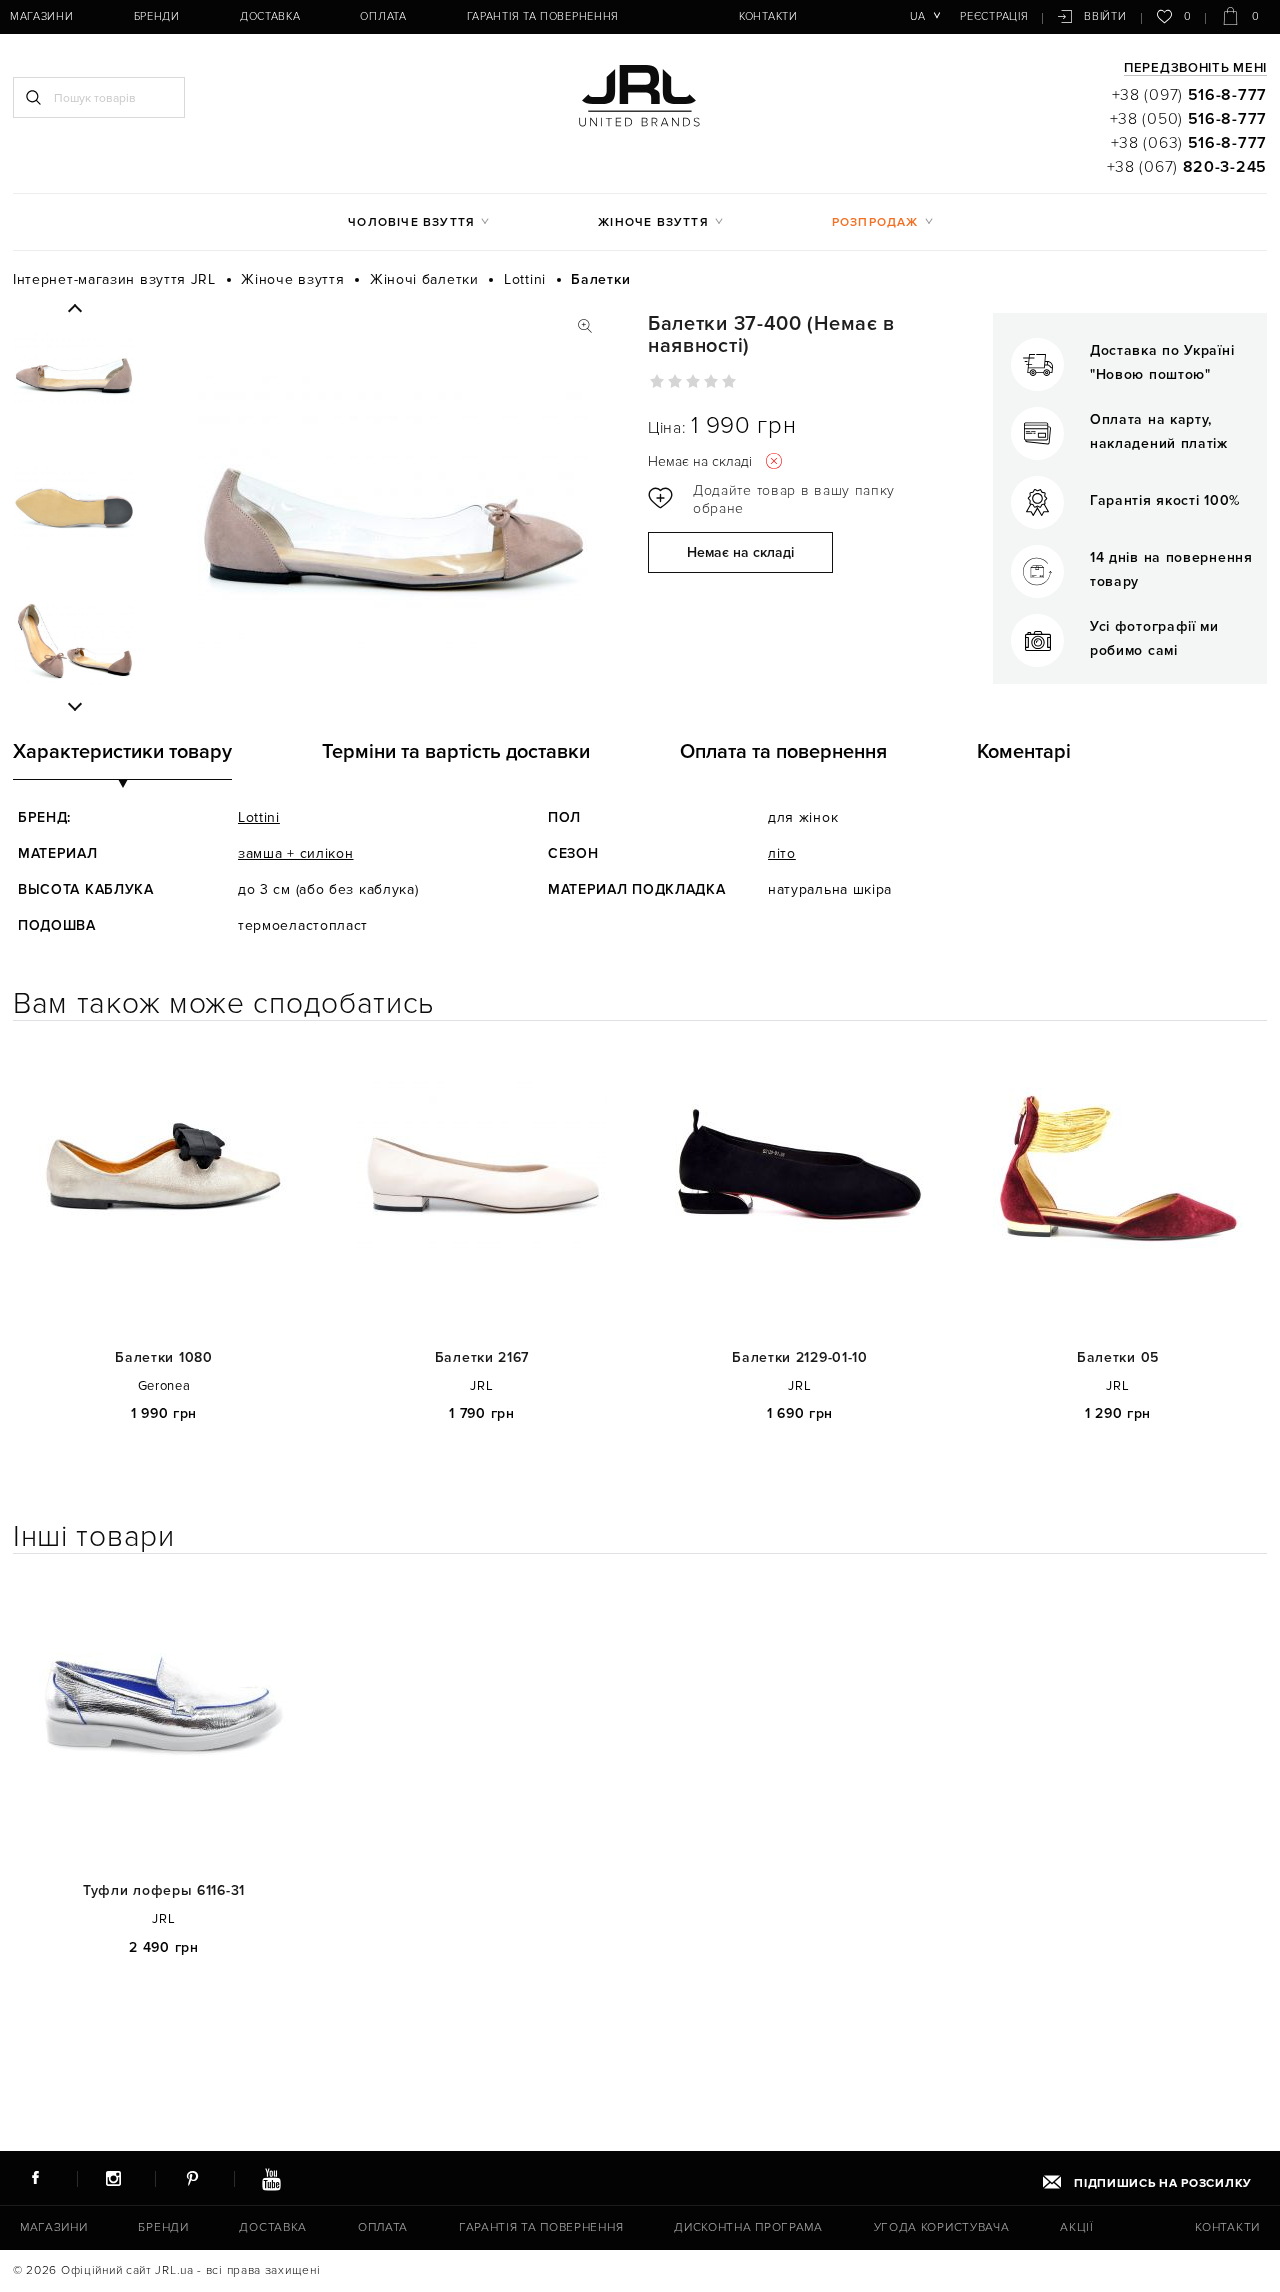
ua (917, 16)
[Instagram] (114, 2178)
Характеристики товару (122, 752)
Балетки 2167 (482, 1358)
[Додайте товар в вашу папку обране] (778, 500)
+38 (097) (1189, 95)
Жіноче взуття (653, 222)
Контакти (768, 16)
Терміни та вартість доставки (456, 752)
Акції (1077, 2227)
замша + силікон (296, 853)
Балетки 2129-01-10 (800, 1358)
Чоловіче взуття (411, 222)
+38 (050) (1188, 119)
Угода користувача (942, 2227)
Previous (74, 309)
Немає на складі (740, 552)
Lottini (259, 817)
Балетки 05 (1118, 1358)
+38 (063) (1189, 143)
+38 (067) (1187, 167)
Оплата (383, 16)
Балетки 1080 (163, 1358)
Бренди (157, 16)
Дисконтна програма (748, 2227)
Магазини (42, 16)
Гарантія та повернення (543, 16)
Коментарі (1024, 752)
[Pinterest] (192, 2178)
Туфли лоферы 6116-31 (164, 1891)
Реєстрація (994, 16)
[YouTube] (271, 2178)
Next (74, 706)
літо (782, 853)
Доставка (270, 16)
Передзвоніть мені (1195, 69)
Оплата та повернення (783, 752)
